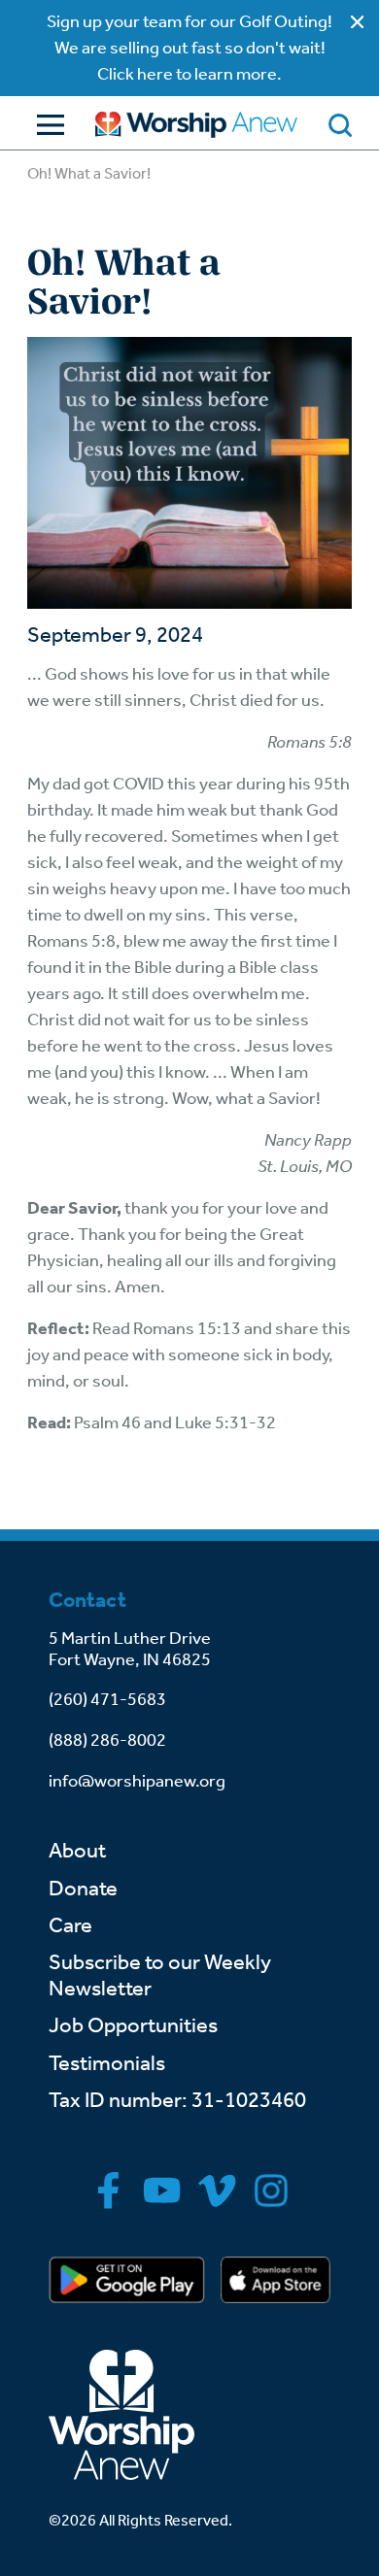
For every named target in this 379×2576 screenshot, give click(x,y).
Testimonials (107, 2063)
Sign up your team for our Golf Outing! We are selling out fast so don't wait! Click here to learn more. (189, 48)
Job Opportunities (133, 2025)
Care (70, 1925)
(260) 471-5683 (107, 1699)
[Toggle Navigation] (46, 125)
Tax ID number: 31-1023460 (177, 2100)
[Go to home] (196, 125)
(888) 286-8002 (107, 1740)
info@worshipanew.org (137, 1781)
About (77, 1851)
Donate (83, 1889)
